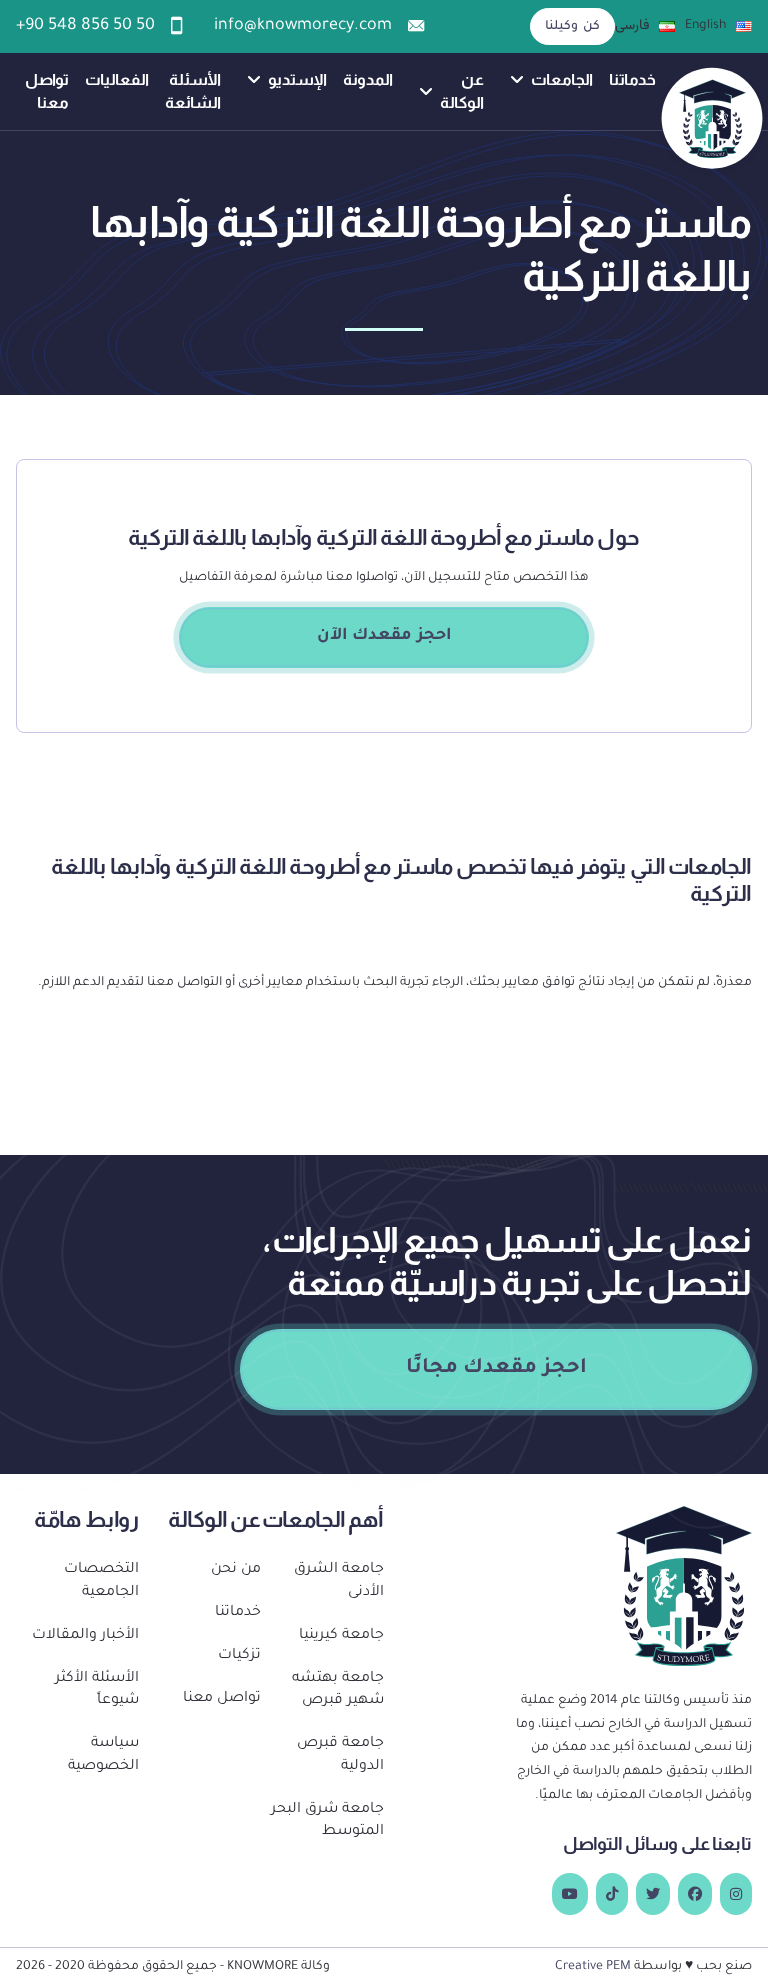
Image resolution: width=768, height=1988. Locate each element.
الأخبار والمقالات (85, 1636)
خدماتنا (632, 79)
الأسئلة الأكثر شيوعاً (97, 1690)
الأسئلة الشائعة (193, 91)
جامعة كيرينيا (341, 1636)
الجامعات (562, 79)
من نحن (236, 1570)
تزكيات (239, 1656)
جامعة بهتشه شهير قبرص (338, 1690)
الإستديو (297, 79)
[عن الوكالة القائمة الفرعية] (426, 92)
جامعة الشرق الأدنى (339, 1581)
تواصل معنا (47, 91)
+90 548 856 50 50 (85, 26)
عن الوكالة (462, 91)
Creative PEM (593, 1967)
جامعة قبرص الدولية (340, 1755)
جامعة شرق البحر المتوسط (327, 1821)
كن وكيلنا (572, 27)
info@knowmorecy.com (303, 26)
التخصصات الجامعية (101, 1581)
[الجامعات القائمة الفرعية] (517, 80)
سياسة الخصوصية (103, 1755)
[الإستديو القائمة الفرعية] (254, 80)
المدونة (368, 79)
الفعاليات (117, 79)
